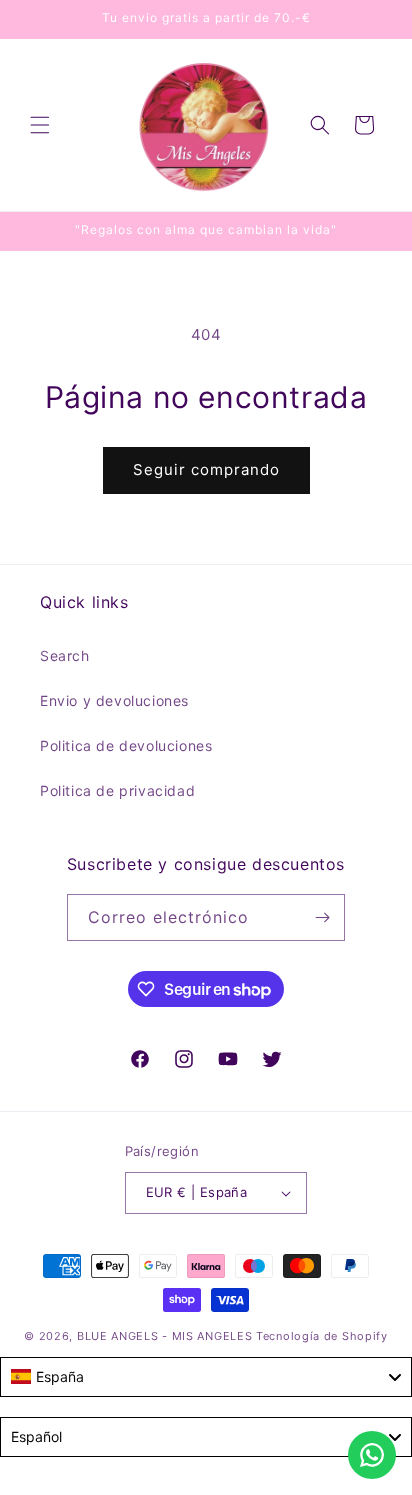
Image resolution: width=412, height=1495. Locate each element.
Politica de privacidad (117, 790)
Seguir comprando (206, 469)
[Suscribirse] (322, 917)
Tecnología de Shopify (322, 1336)
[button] (40, 125)
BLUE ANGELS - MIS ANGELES (165, 1336)
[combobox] (206, 1377)
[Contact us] (372, 1455)
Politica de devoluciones (126, 745)
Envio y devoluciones (114, 700)
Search (65, 655)
